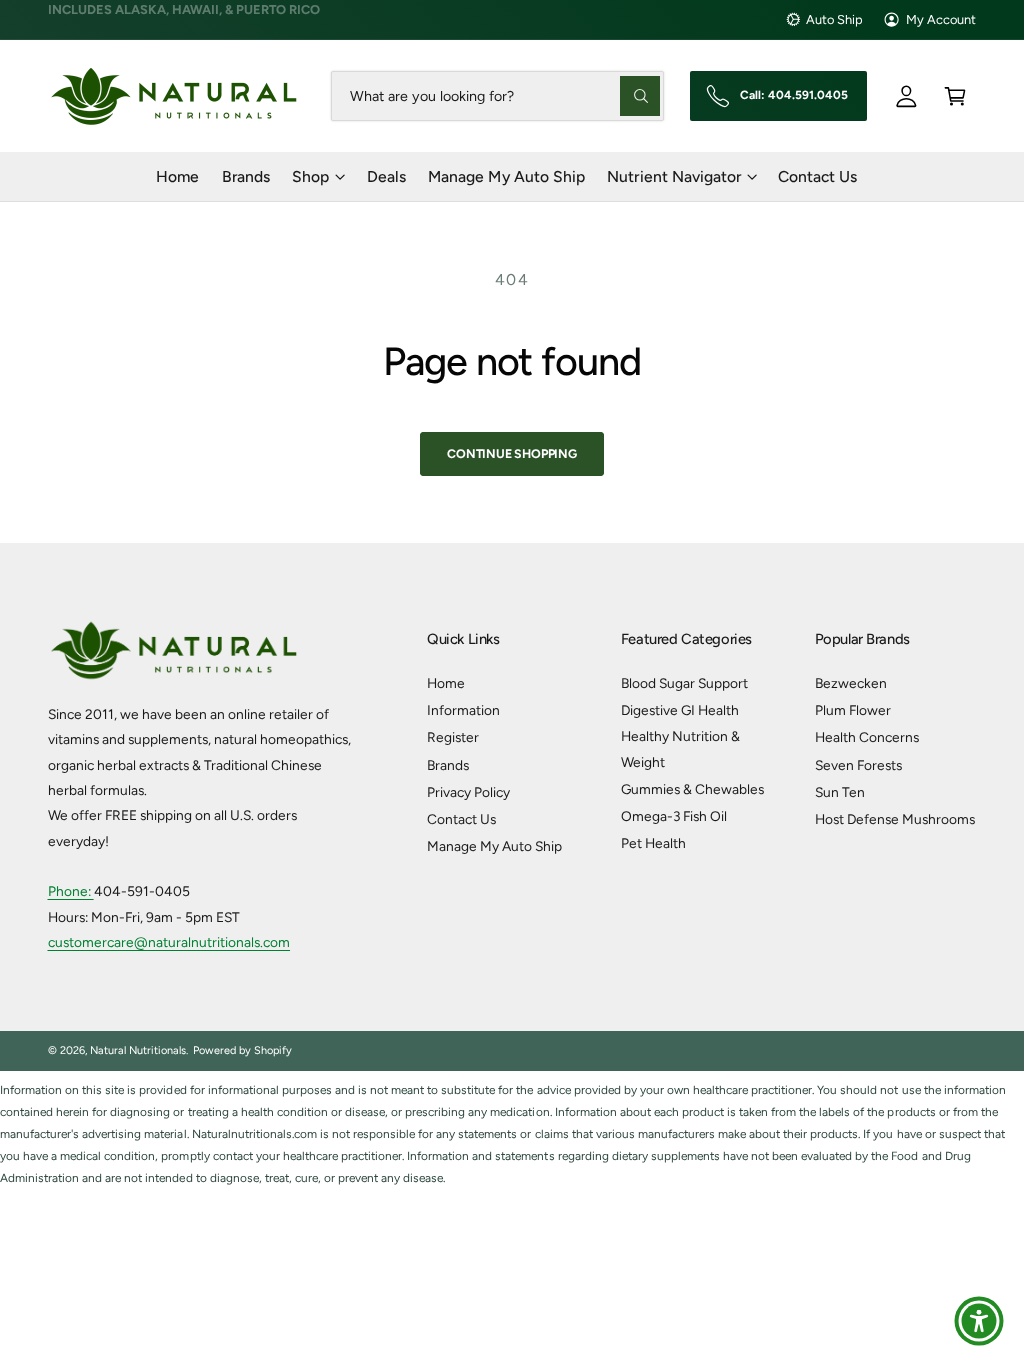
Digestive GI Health (680, 710)
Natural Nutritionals (138, 1050)
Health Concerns (867, 737)
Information (463, 710)
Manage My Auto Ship (494, 846)
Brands (448, 765)
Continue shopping (512, 453)
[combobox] (498, 95)
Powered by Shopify (242, 1050)
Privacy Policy (468, 792)
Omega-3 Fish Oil (674, 816)
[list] (512, 1134)
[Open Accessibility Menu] (979, 1321)
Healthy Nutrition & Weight (680, 748)
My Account (941, 19)
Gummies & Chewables (692, 789)
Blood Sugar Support (684, 683)
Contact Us (461, 819)
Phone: (71, 891)
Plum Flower (853, 710)
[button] (955, 95)
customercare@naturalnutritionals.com (169, 942)
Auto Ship (834, 19)
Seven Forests (858, 765)
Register (453, 737)
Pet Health (653, 843)
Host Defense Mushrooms (895, 819)
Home (446, 683)
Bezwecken (851, 683)
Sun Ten (840, 792)
